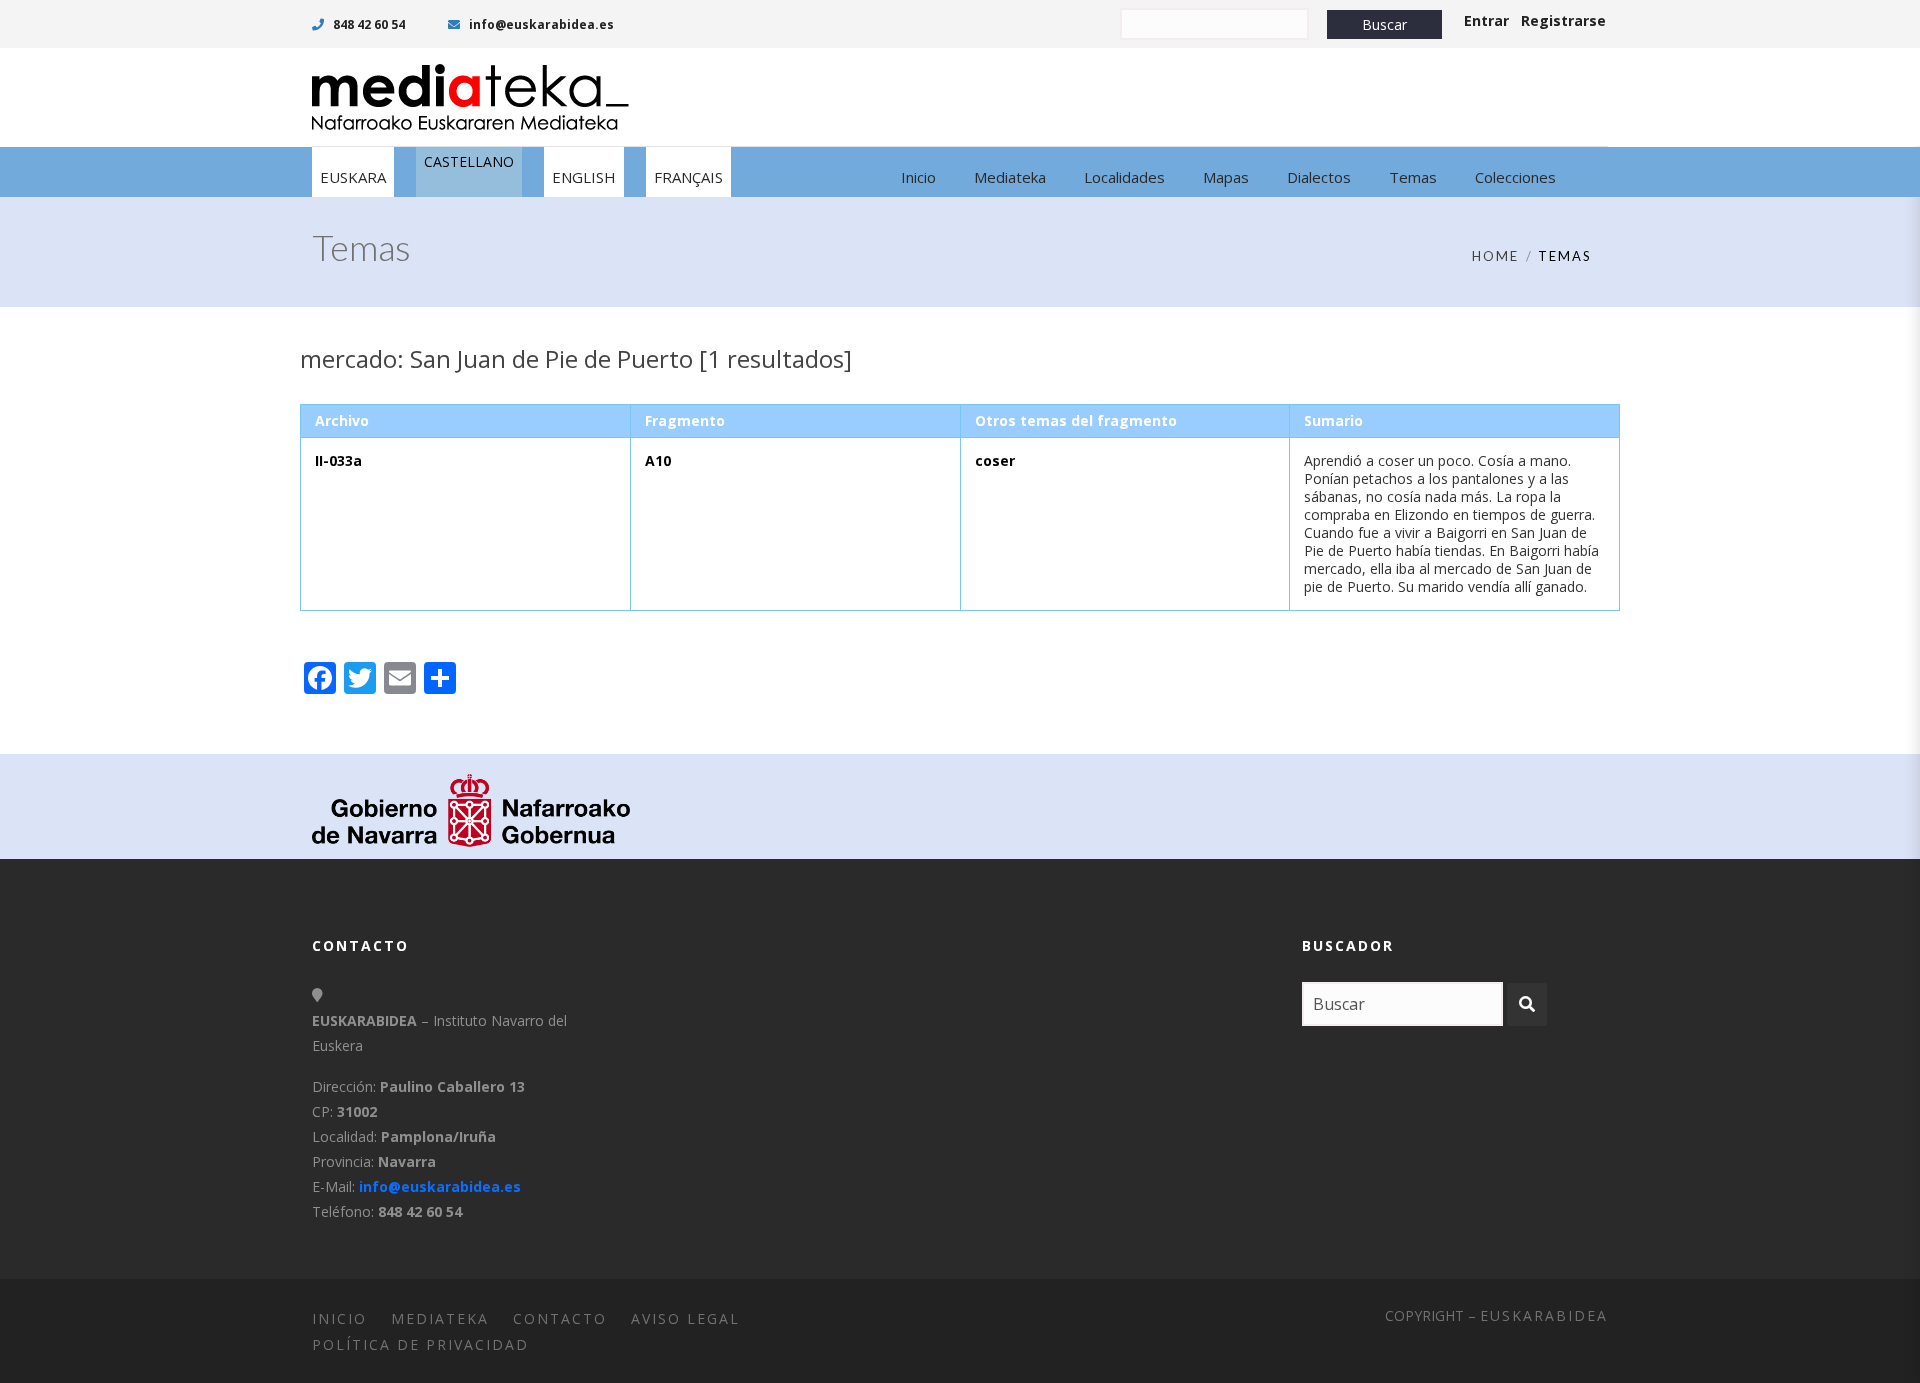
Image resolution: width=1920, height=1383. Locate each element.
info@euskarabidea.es (540, 24)
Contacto (560, 1318)
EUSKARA (353, 177)
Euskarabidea (1544, 1315)
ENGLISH (584, 177)
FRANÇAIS (688, 177)
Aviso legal (685, 1318)
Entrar (1486, 20)
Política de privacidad (420, 1344)
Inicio (339, 1318)
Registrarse (1563, 20)
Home (1495, 256)
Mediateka (440, 1318)
